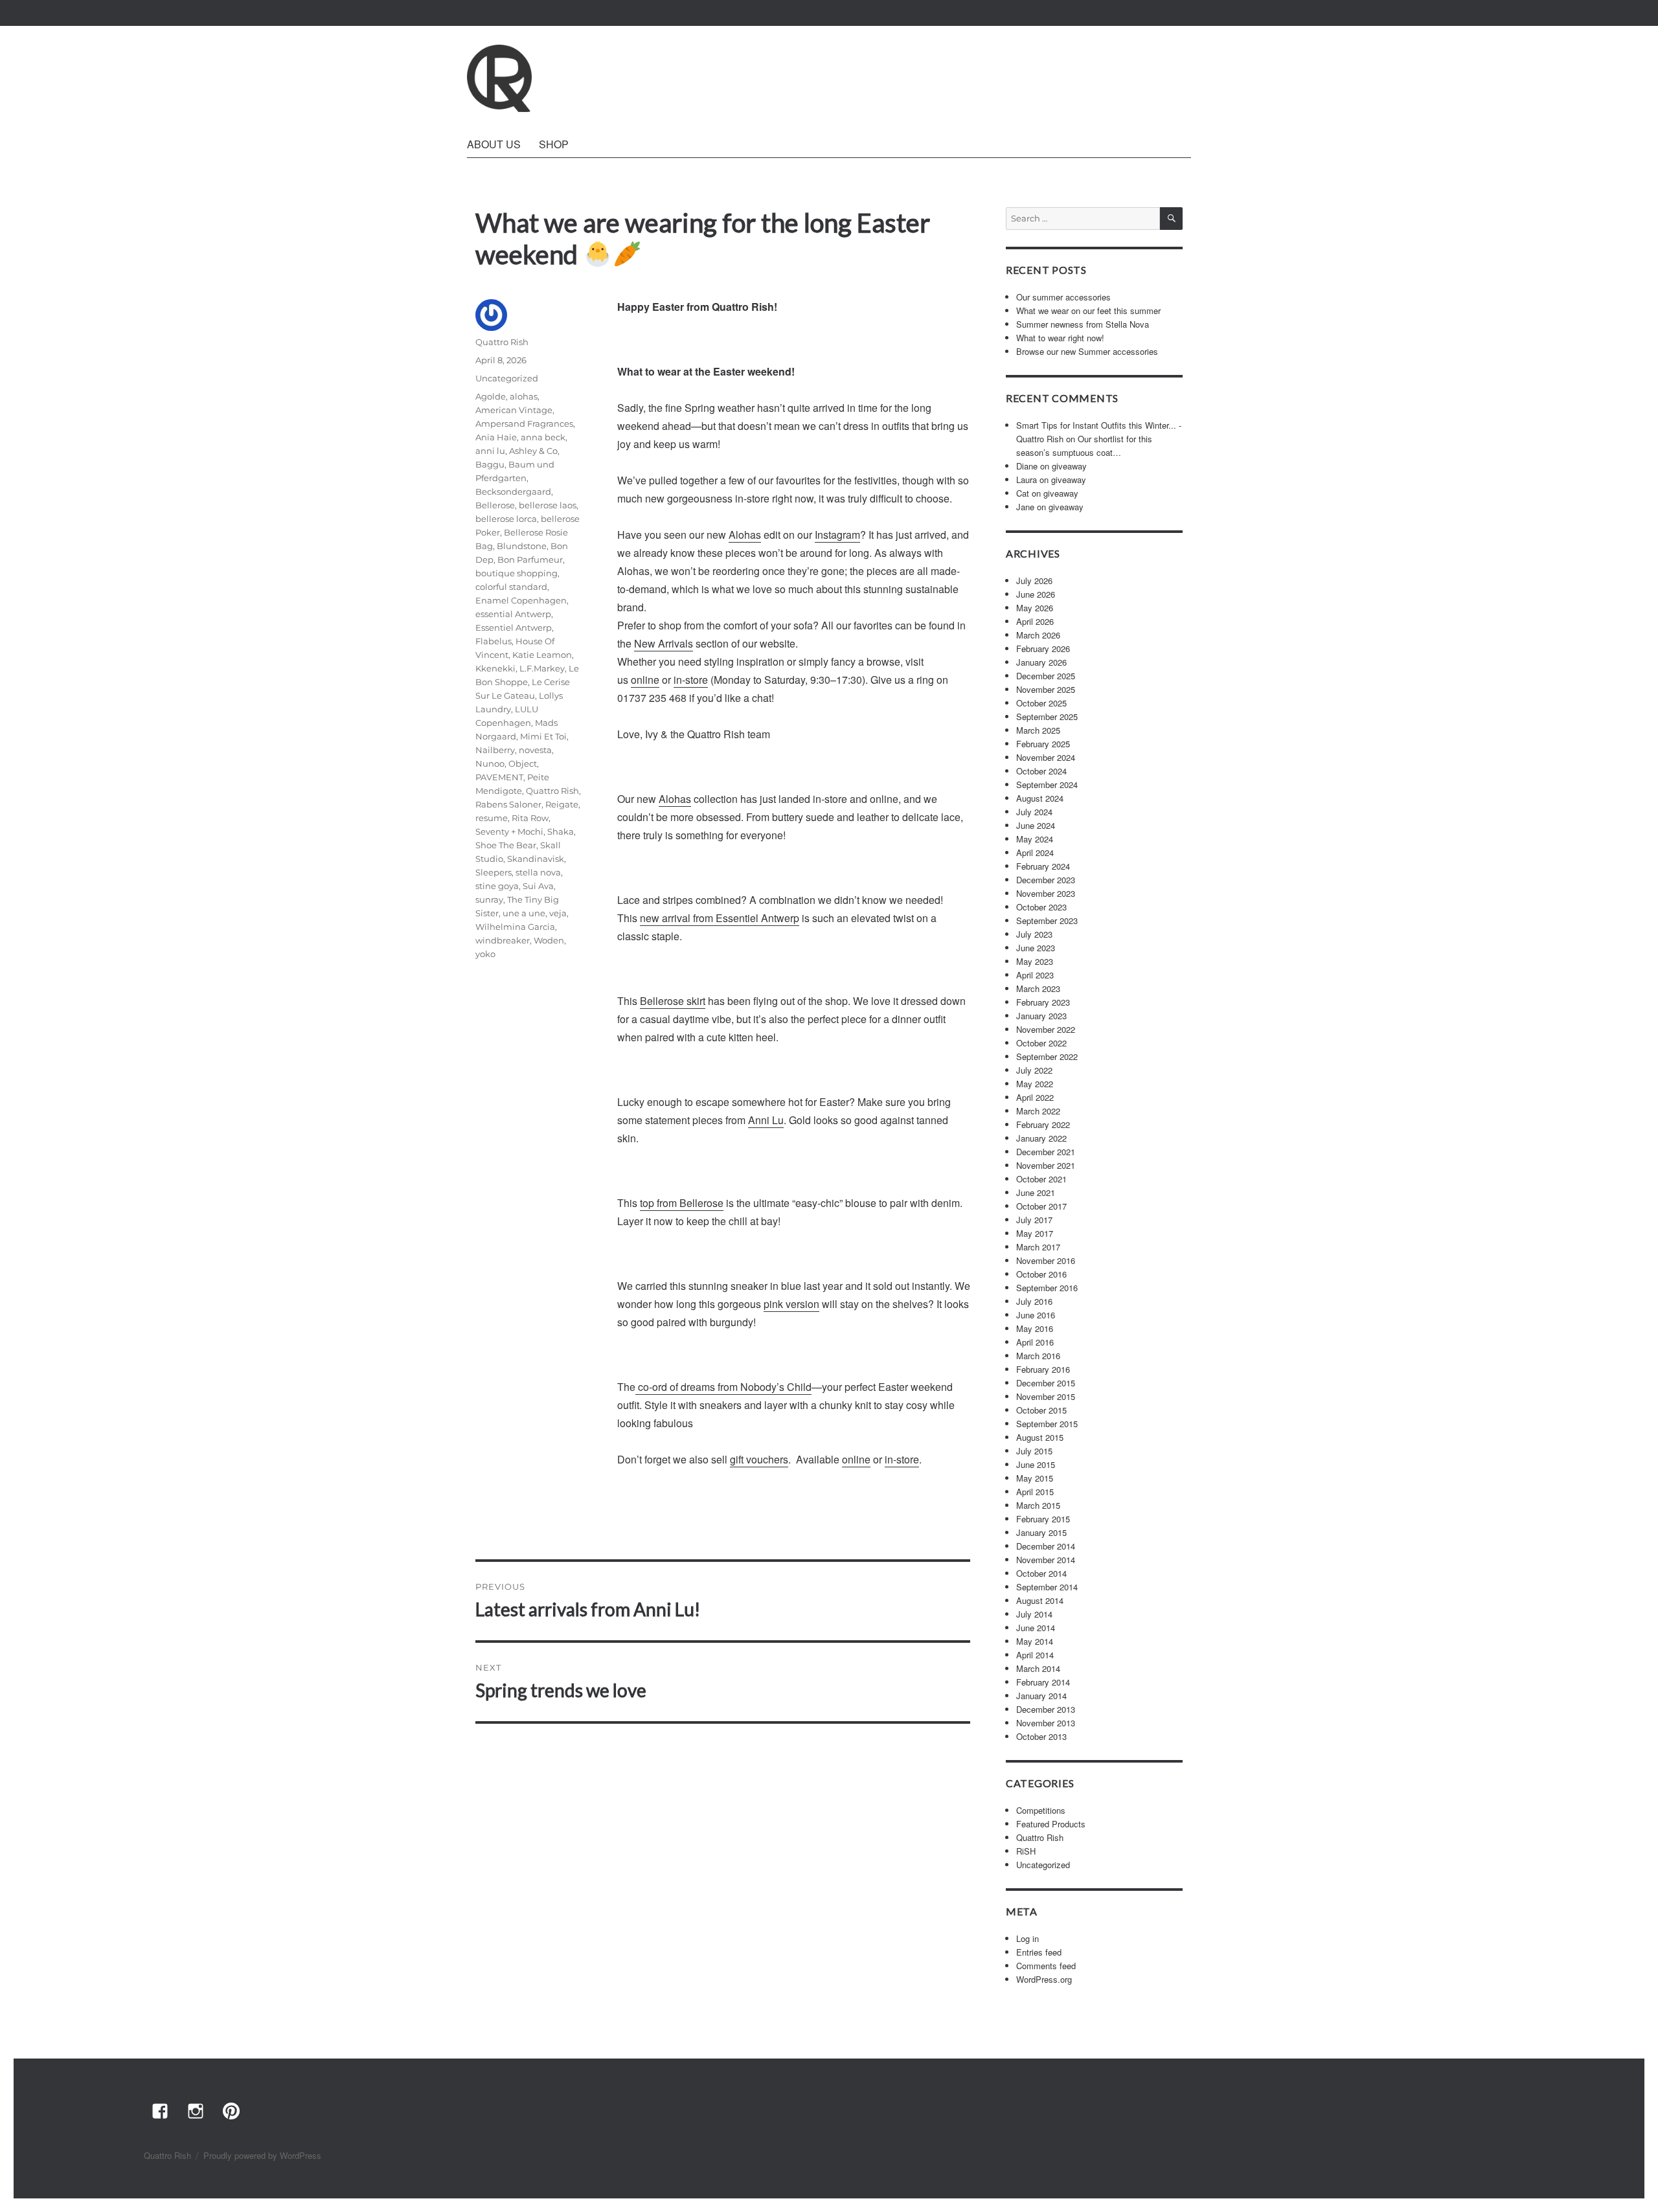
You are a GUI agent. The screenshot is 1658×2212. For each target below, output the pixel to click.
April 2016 (1035, 1342)
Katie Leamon (542, 655)
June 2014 (1036, 1628)
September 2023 (1047, 920)
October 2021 (1041, 1179)
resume (492, 818)
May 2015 (1035, 1478)
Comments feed (1046, 1966)
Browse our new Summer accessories (1087, 351)
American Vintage (514, 410)
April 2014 (1035, 1655)
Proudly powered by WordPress (262, 2155)
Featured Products (1051, 1824)
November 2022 (1046, 1029)
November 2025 (1046, 689)
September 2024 (1047, 784)
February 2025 (1043, 744)
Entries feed (1039, 1952)
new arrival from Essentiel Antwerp (720, 918)
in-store (691, 680)
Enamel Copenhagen (521, 600)
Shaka (561, 831)
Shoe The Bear (506, 845)
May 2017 (1035, 1233)
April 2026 (1035, 621)
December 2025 (1046, 676)
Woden (549, 940)
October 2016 (1041, 1274)
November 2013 (1046, 1723)
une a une (524, 913)
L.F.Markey (542, 668)
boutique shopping (517, 573)
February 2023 (1043, 1002)
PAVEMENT (499, 777)
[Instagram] (195, 2110)
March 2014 (1038, 1668)
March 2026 (1038, 635)
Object (523, 763)
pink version (791, 1304)
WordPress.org (1044, 1979)
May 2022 (1035, 1084)
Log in (1028, 1938)
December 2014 (1046, 1546)
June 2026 (1036, 594)
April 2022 (1035, 1097)
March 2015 (1038, 1505)
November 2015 (1046, 1396)
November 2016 (1046, 1260)
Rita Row (530, 818)
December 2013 (1046, 1709)
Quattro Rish (502, 342)
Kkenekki (495, 668)
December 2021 (1046, 1152)
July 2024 (1034, 812)
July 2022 (1034, 1070)
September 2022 (1047, 1056)
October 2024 (1041, 771)
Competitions (1041, 1810)
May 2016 (1035, 1328)
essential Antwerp (513, 614)
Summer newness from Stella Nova (1083, 324)
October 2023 (1041, 907)
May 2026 (1035, 608)
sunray (489, 899)
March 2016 (1038, 1356)
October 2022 (1041, 1043)
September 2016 (1047, 1288)
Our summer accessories (1063, 297)
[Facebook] (159, 2110)
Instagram (837, 535)
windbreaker (503, 940)
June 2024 (1036, 825)
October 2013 (1041, 1736)
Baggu (490, 464)
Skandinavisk (536, 859)
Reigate (562, 804)
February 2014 (1043, 1682)
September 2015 (1047, 1424)
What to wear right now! (1060, 338)
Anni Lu (766, 1120)
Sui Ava (538, 886)
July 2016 (1034, 1301)
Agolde (491, 396)
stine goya (497, 886)
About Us (494, 144)
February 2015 (1043, 1519)
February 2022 (1043, 1124)
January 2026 (1041, 662)
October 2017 (1041, 1206)
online (645, 680)
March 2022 (1038, 1111)
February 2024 (1043, 866)
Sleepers (494, 872)
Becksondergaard (513, 491)
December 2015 (1046, 1383)
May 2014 (1035, 1641)
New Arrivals (664, 643)
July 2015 (1034, 1451)
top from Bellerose (682, 1203)
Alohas (745, 535)
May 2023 (1035, 961)
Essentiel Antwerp (514, 627)
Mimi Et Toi (543, 736)
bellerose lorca (506, 519)
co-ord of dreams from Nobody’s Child (723, 1387)
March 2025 (1038, 730)
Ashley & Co (533, 451)
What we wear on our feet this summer (1088, 310)
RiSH (1026, 1851)
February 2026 (1043, 649)
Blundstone (522, 546)
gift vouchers (759, 1459)
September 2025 (1047, 717)
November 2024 (1046, 757)
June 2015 (1036, 1464)
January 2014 (1041, 1696)
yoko (485, 954)
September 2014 (1047, 1587)
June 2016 (1036, 1315)
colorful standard (511, 587)
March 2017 (1038, 1247)
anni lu (490, 451)
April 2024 (1035, 852)
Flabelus (494, 641)
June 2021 (1036, 1192)
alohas (524, 396)
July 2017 (1034, 1220)
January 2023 (1041, 1016)
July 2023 (1034, 934)
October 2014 (1041, 1573)
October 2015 (1041, 1410)
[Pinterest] (231, 2110)
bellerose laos (548, 505)
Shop (554, 144)
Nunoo (490, 763)
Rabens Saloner (508, 804)
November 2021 (1046, 1165)
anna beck (543, 437)
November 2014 (1046, 1560)
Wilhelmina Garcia (515, 927)
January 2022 (1041, 1138)
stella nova (538, 872)
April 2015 (1035, 1492)
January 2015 (1041, 1532)
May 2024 (1035, 839)
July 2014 (1034, 1614)
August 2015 (1040, 1437)
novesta (535, 750)
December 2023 (1046, 880)
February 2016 (1043, 1369)
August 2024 (1040, 798)
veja (558, 913)
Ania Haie (496, 437)
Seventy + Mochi (509, 831)
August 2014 (1040, 1600)
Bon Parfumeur (530, 559)
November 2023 (1046, 893)
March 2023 (1038, 988)
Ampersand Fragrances (524, 423)
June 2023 (1036, 948)
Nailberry (495, 750)
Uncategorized (507, 378)
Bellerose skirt (673, 1001)
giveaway (1069, 466)
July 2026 (1034, 581)
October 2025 (1041, 703)
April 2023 (1035, 975)
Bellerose (495, 505)
